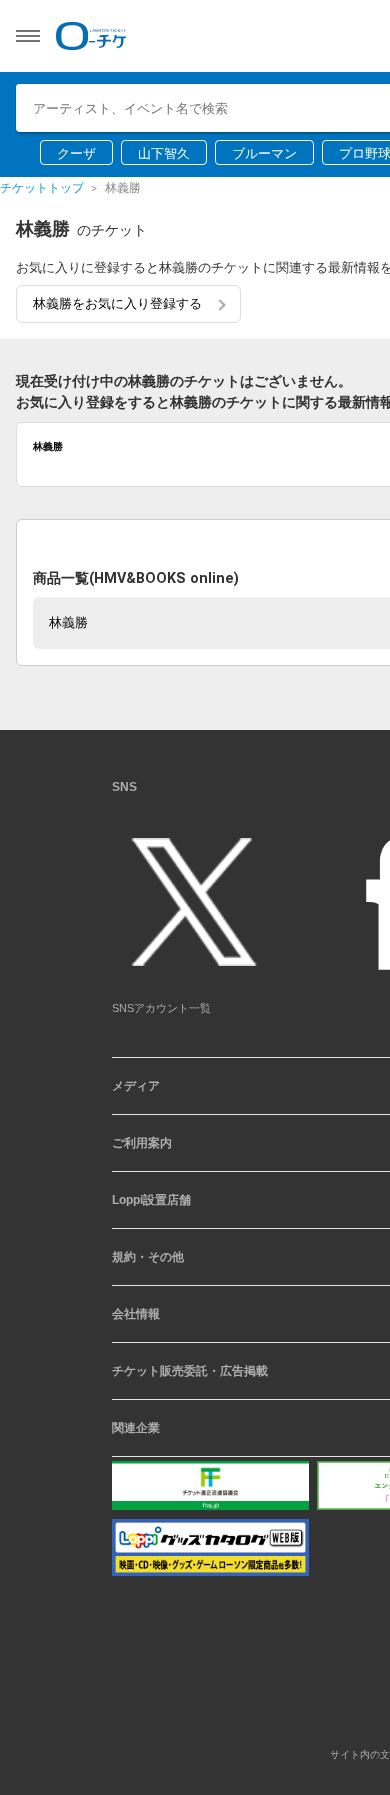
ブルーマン (264, 153)
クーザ (76, 153)
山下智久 (164, 153)
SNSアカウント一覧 (161, 1016)
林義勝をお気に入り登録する (117, 303)
